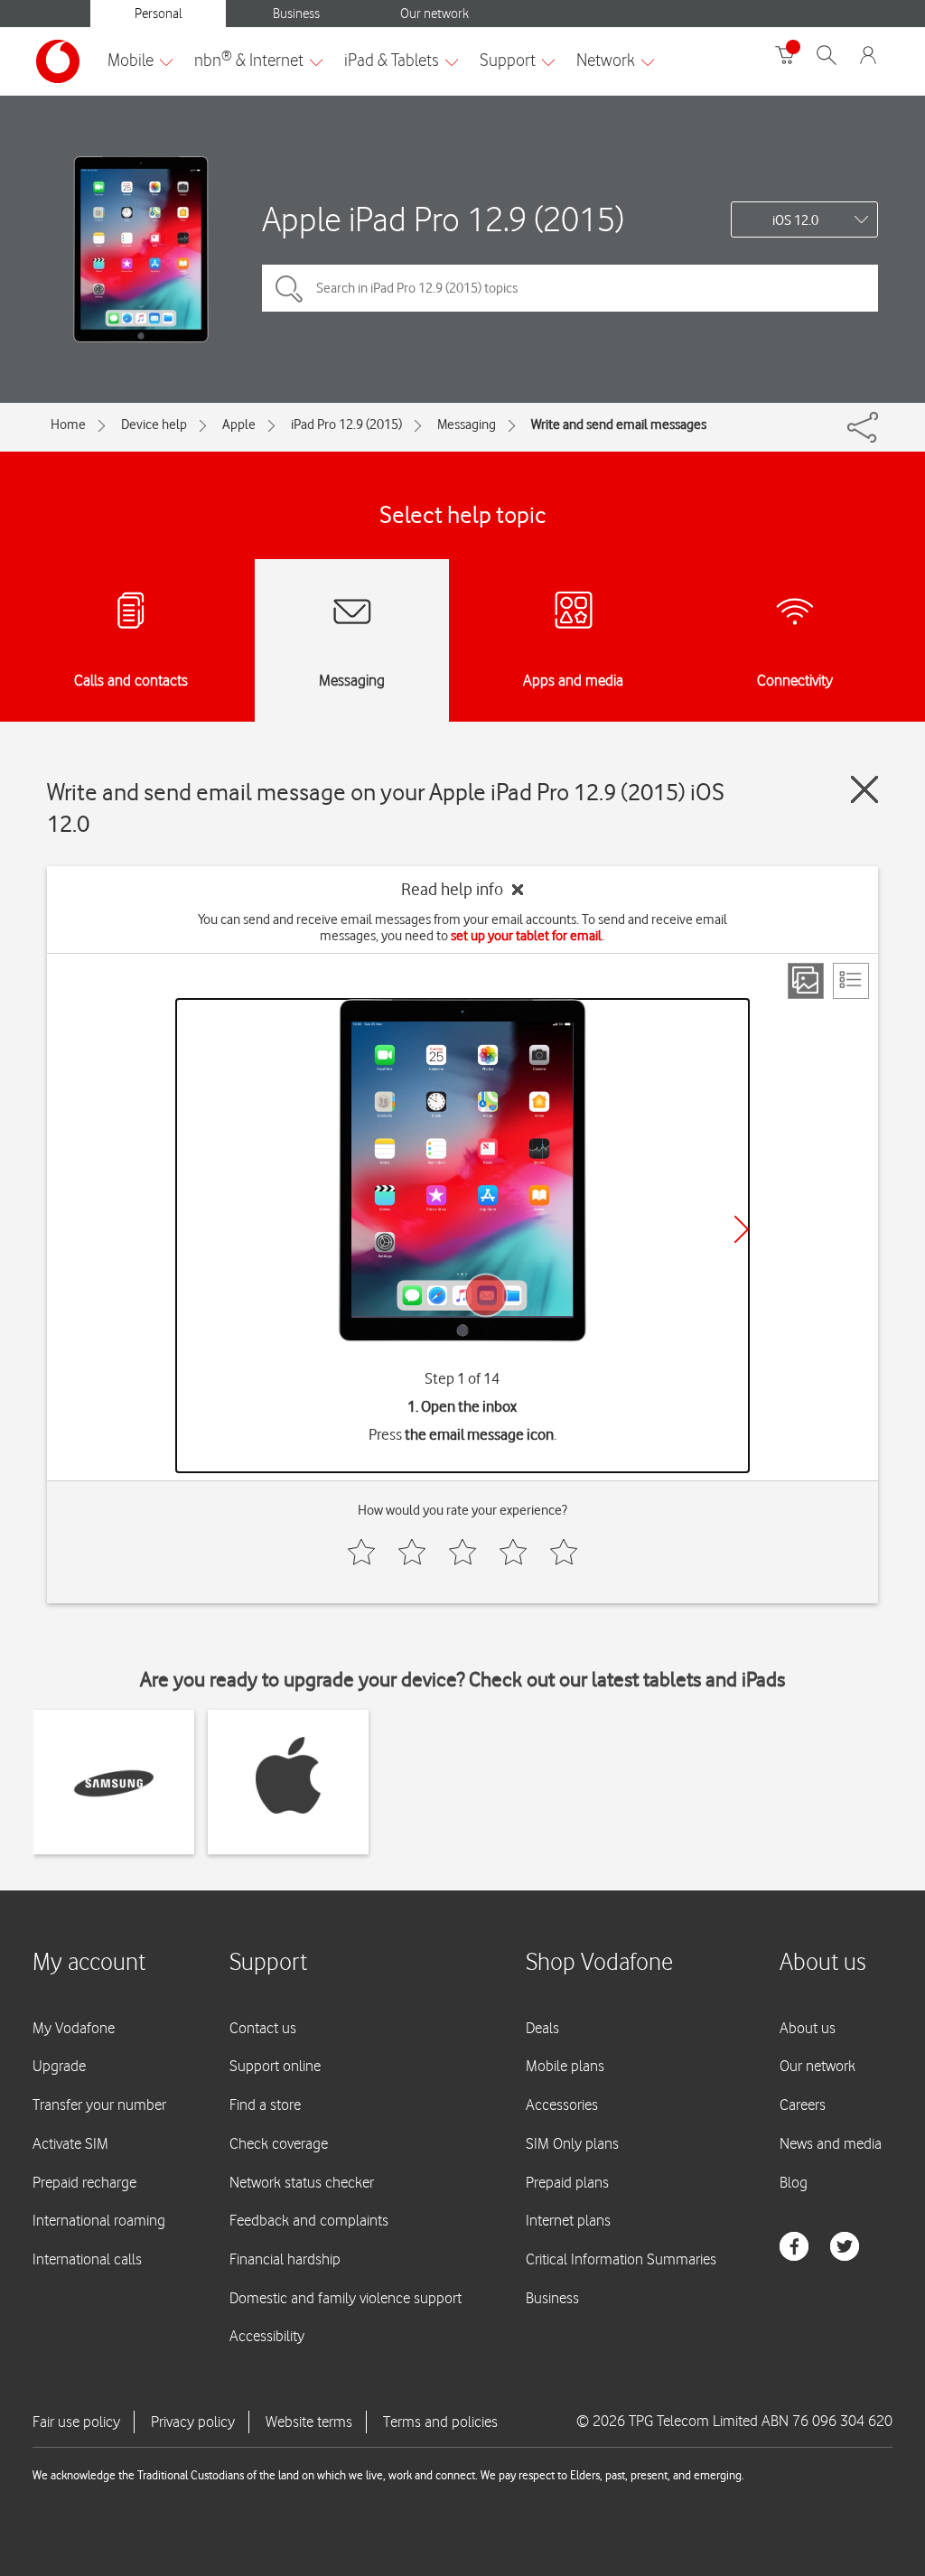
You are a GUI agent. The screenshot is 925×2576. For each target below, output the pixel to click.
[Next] (742, 1229)
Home (68, 425)
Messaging (467, 425)
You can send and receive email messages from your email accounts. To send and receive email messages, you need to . (462, 928)
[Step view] (806, 981)
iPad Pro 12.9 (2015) (346, 425)
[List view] (851, 981)
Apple (239, 425)
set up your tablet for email (526, 936)
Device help (154, 425)
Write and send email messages (619, 425)
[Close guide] (864, 789)
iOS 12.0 (795, 220)
